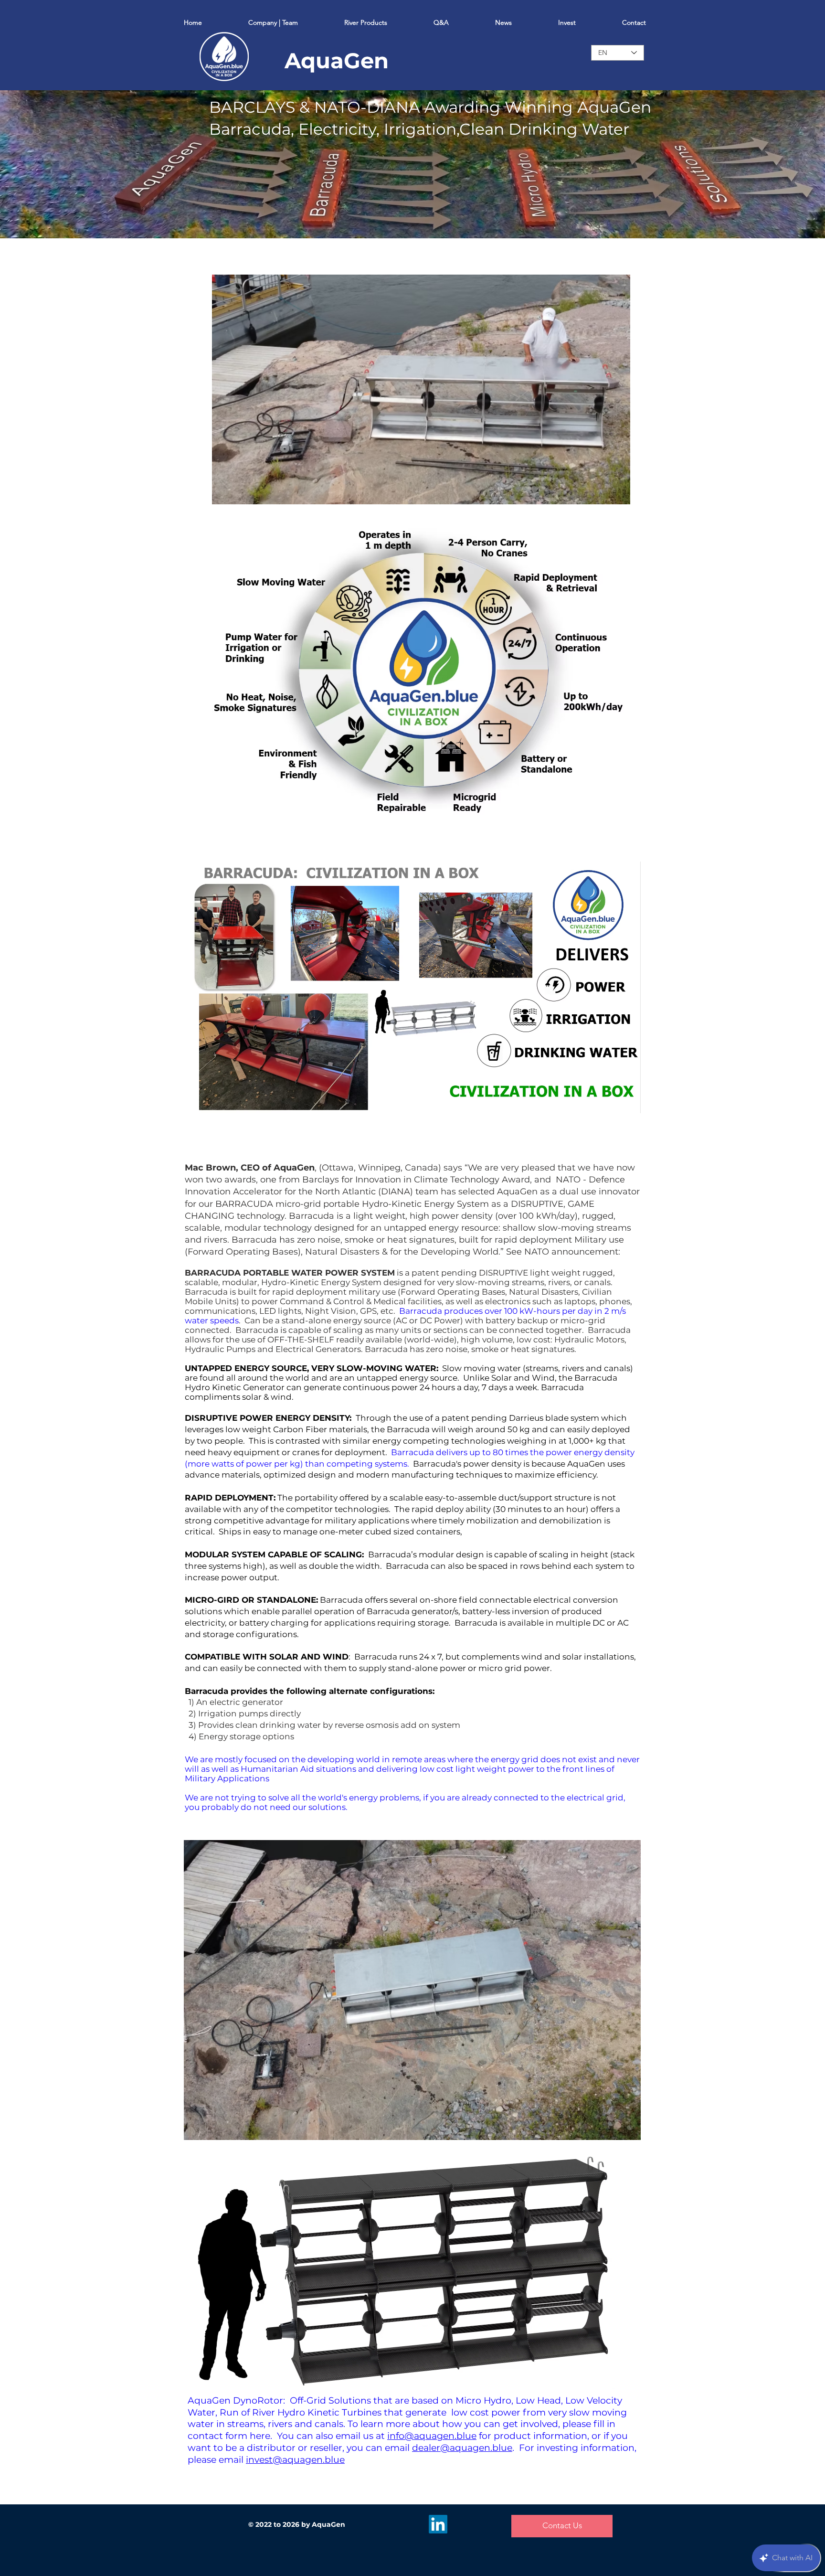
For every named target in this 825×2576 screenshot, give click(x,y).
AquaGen (337, 60)
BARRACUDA (244, 1204)
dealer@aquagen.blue (462, 2448)
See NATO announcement (562, 1252)
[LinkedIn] (438, 2524)
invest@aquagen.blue (295, 2460)
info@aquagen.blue (432, 2436)
